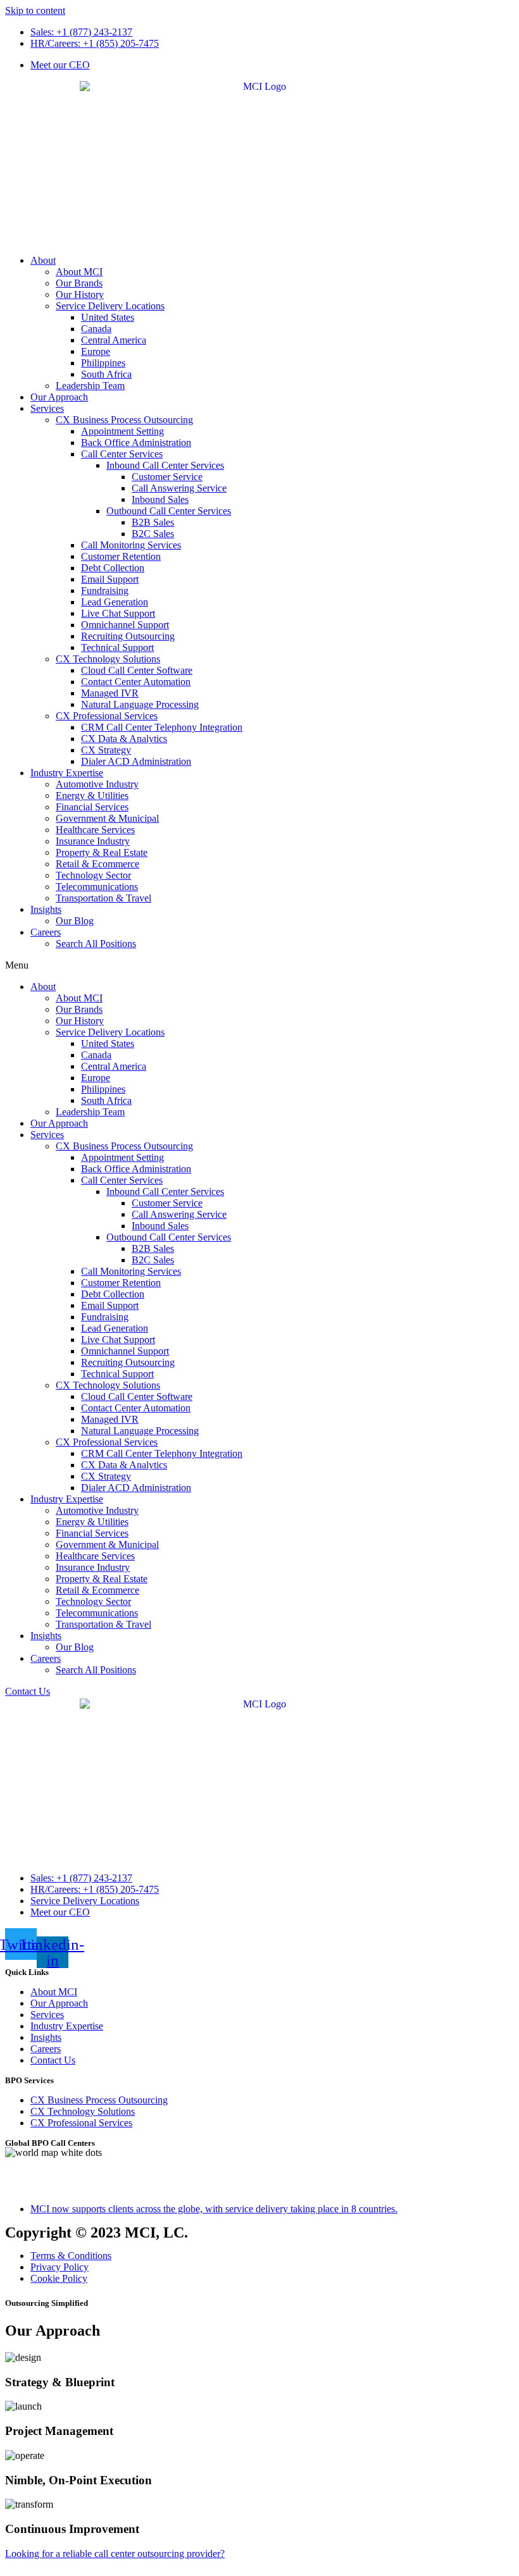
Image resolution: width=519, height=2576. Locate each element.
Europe (96, 351)
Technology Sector (93, 875)
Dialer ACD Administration (136, 761)
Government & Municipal (107, 818)
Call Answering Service (179, 488)
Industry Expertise (67, 773)
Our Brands (79, 283)
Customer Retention (121, 556)
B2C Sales (153, 534)
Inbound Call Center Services (165, 465)
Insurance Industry (93, 841)
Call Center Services (122, 454)
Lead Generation (115, 602)
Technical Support (117, 647)
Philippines (103, 363)
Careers (46, 932)
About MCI (79, 272)
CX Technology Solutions (108, 659)
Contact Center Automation (136, 682)
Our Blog (75, 921)
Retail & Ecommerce (97, 864)
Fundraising (105, 591)
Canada (96, 329)
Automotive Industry (97, 784)
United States (108, 317)
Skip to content (35, 10)
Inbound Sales (160, 499)
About (43, 260)
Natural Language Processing (140, 704)
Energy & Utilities (92, 796)
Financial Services (92, 807)
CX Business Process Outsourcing (124, 420)
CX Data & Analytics (124, 739)
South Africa (106, 374)
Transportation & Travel (103, 898)
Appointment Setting (122, 431)
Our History (80, 294)
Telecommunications (97, 887)
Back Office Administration (136, 443)
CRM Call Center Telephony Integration (162, 727)
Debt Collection (113, 568)
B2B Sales (153, 522)
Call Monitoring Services (131, 545)
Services (47, 408)
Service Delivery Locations (110, 306)
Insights (46, 909)
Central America (114, 340)
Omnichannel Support (125, 625)
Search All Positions (96, 944)
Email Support (110, 579)
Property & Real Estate (102, 852)
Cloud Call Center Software (137, 670)
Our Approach (59, 397)
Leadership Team (90, 386)
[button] (259, 965)
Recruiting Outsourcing (128, 636)
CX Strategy (106, 750)
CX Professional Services (107, 716)
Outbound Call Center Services (169, 511)
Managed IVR (110, 693)
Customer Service (167, 477)
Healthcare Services (95, 830)
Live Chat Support (118, 613)
